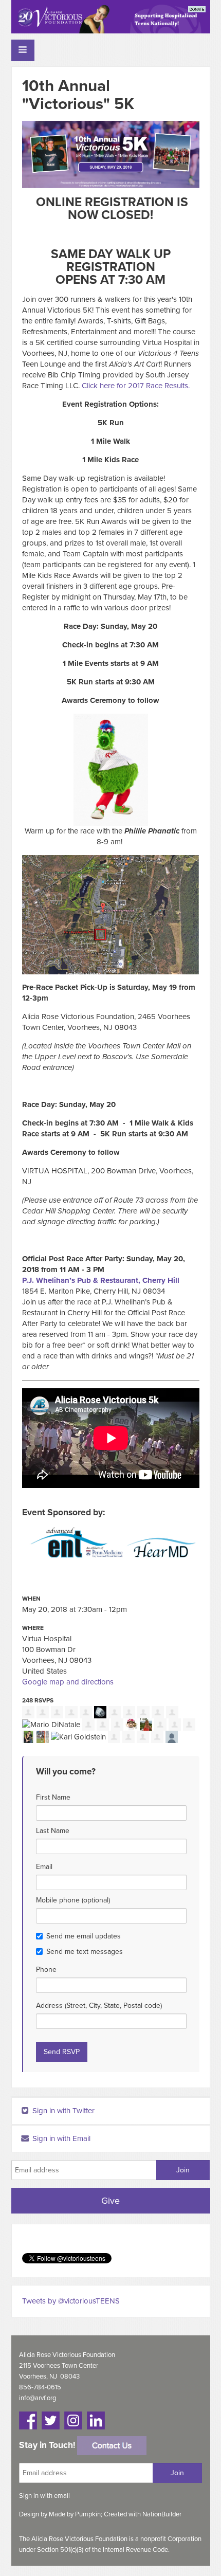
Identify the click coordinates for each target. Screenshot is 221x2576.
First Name (53, 1797)
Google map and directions (68, 1682)
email (62, 2496)
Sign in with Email (60, 2138)
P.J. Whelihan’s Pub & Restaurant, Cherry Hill (101, 1280)
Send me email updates (84, 1936)
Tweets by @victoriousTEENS (71, 2301)
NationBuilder (162, 2514)
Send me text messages (85, 1952)
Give (110, 2201)
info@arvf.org (38, 2398)
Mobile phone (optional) (73, 1900)
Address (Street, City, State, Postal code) (99, 2006)
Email (44, 1867)
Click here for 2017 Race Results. (136, 386)
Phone (46, 1970)
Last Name (53, 1831)
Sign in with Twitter (62, 2111)
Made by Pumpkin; (76, 2514)
